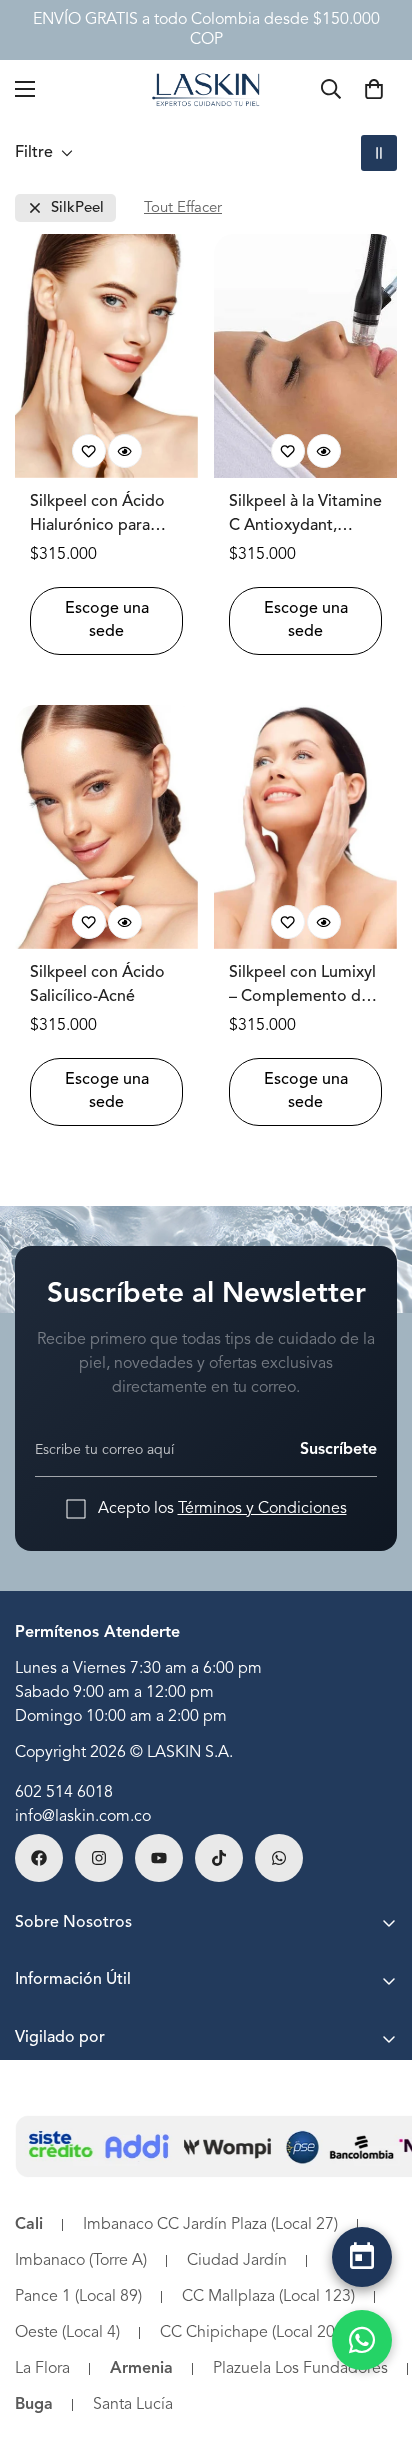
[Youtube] (159, 1858)
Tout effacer (183, 208)
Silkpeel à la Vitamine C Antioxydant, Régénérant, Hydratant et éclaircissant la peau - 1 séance (305, 516)
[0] (374, 89)
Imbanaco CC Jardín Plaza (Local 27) (210, 2225)
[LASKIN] (206, 88)
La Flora (42, 2369)
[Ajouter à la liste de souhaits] (89, 451)
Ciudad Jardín (237, 2261)
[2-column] (379, 153)
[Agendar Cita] (362, 2257)
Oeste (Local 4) (67, 2333)
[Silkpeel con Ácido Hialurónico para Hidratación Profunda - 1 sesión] (106, 356)
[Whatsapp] (279, 1858)
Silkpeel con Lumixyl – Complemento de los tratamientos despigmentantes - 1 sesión (303, 987)
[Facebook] (39, 1858)
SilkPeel (77, 208)
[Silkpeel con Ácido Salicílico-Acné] (106, 827)
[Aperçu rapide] (125, 451)
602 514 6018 (64, 1793)
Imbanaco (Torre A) (81, 2261)
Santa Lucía (133, 2405)
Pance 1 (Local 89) (78, 2297)
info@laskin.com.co (83, 1817)
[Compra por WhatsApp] (362, 2340)
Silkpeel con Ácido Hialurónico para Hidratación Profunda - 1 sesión (99, 516)
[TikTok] (219, 1858)
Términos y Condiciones (262, 1509)
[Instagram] (99, 1858)
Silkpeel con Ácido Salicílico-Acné (97, 985)
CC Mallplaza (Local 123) (268, 2297)
